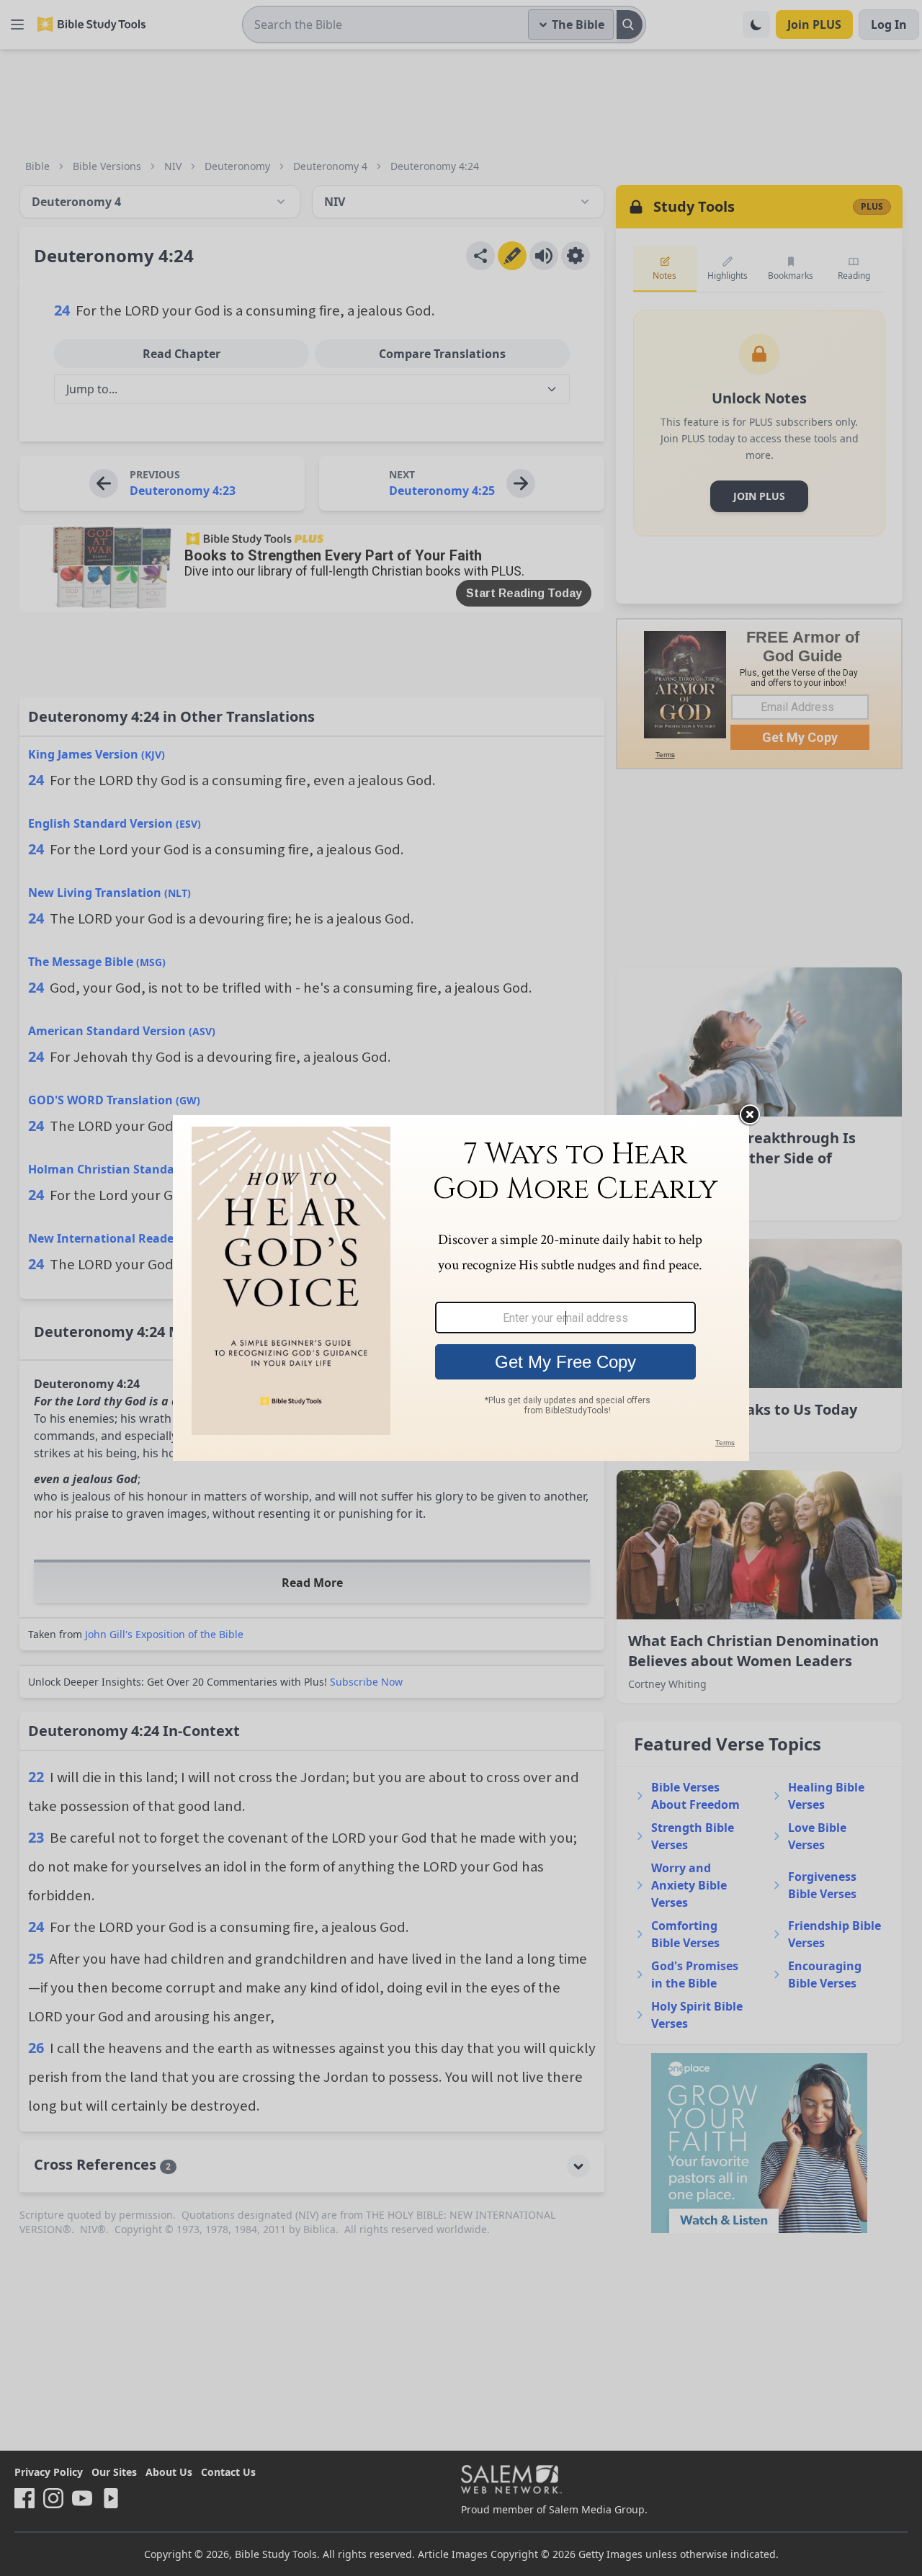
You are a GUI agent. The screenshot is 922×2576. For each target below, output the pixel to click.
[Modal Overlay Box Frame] (461, 1288)
